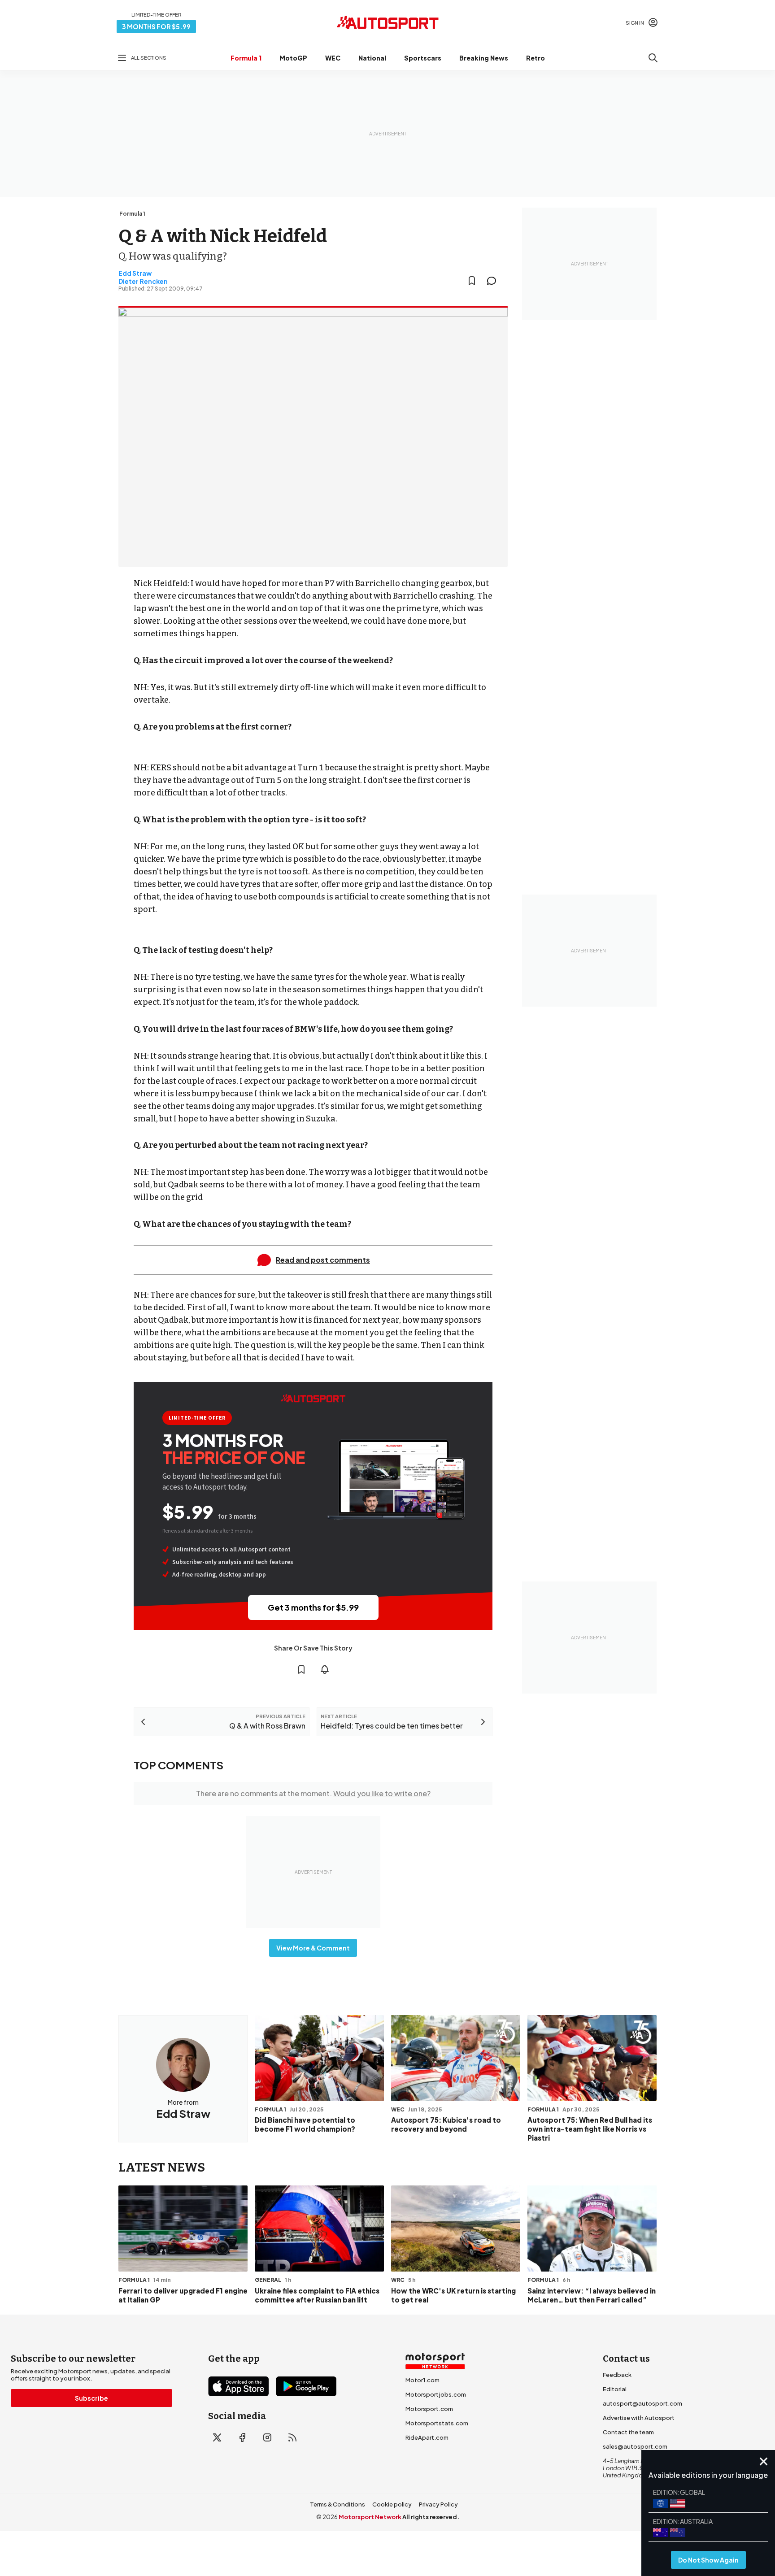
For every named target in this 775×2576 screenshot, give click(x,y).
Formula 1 (246, 58)
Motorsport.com (429, 2409)
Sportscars (423, 58)
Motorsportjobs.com (436, 2394)
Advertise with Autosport (639, 2418)
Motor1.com (422, 2380)
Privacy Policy (438, 2504)
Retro (536, 58)
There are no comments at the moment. (313, 1793)
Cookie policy (392, 2504)
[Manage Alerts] (325, 1669)
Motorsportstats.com (437, 2423)
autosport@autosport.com (642, 2403)
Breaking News (484, 58)
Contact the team (628, 2432)
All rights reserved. (431, 2517)
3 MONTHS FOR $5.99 (156, 26)
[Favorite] (472, 281)
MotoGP (293, 58)
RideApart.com (427, 2437)
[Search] (653, 58)
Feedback (617, 2375)
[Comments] (494, 281)
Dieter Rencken (143, 281)
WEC (333, 58)
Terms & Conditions (337, 2504)
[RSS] (292, 2437)
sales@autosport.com (635, 2446)
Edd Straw (135, 273)
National (372, 58)
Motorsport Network (370, 2517)
